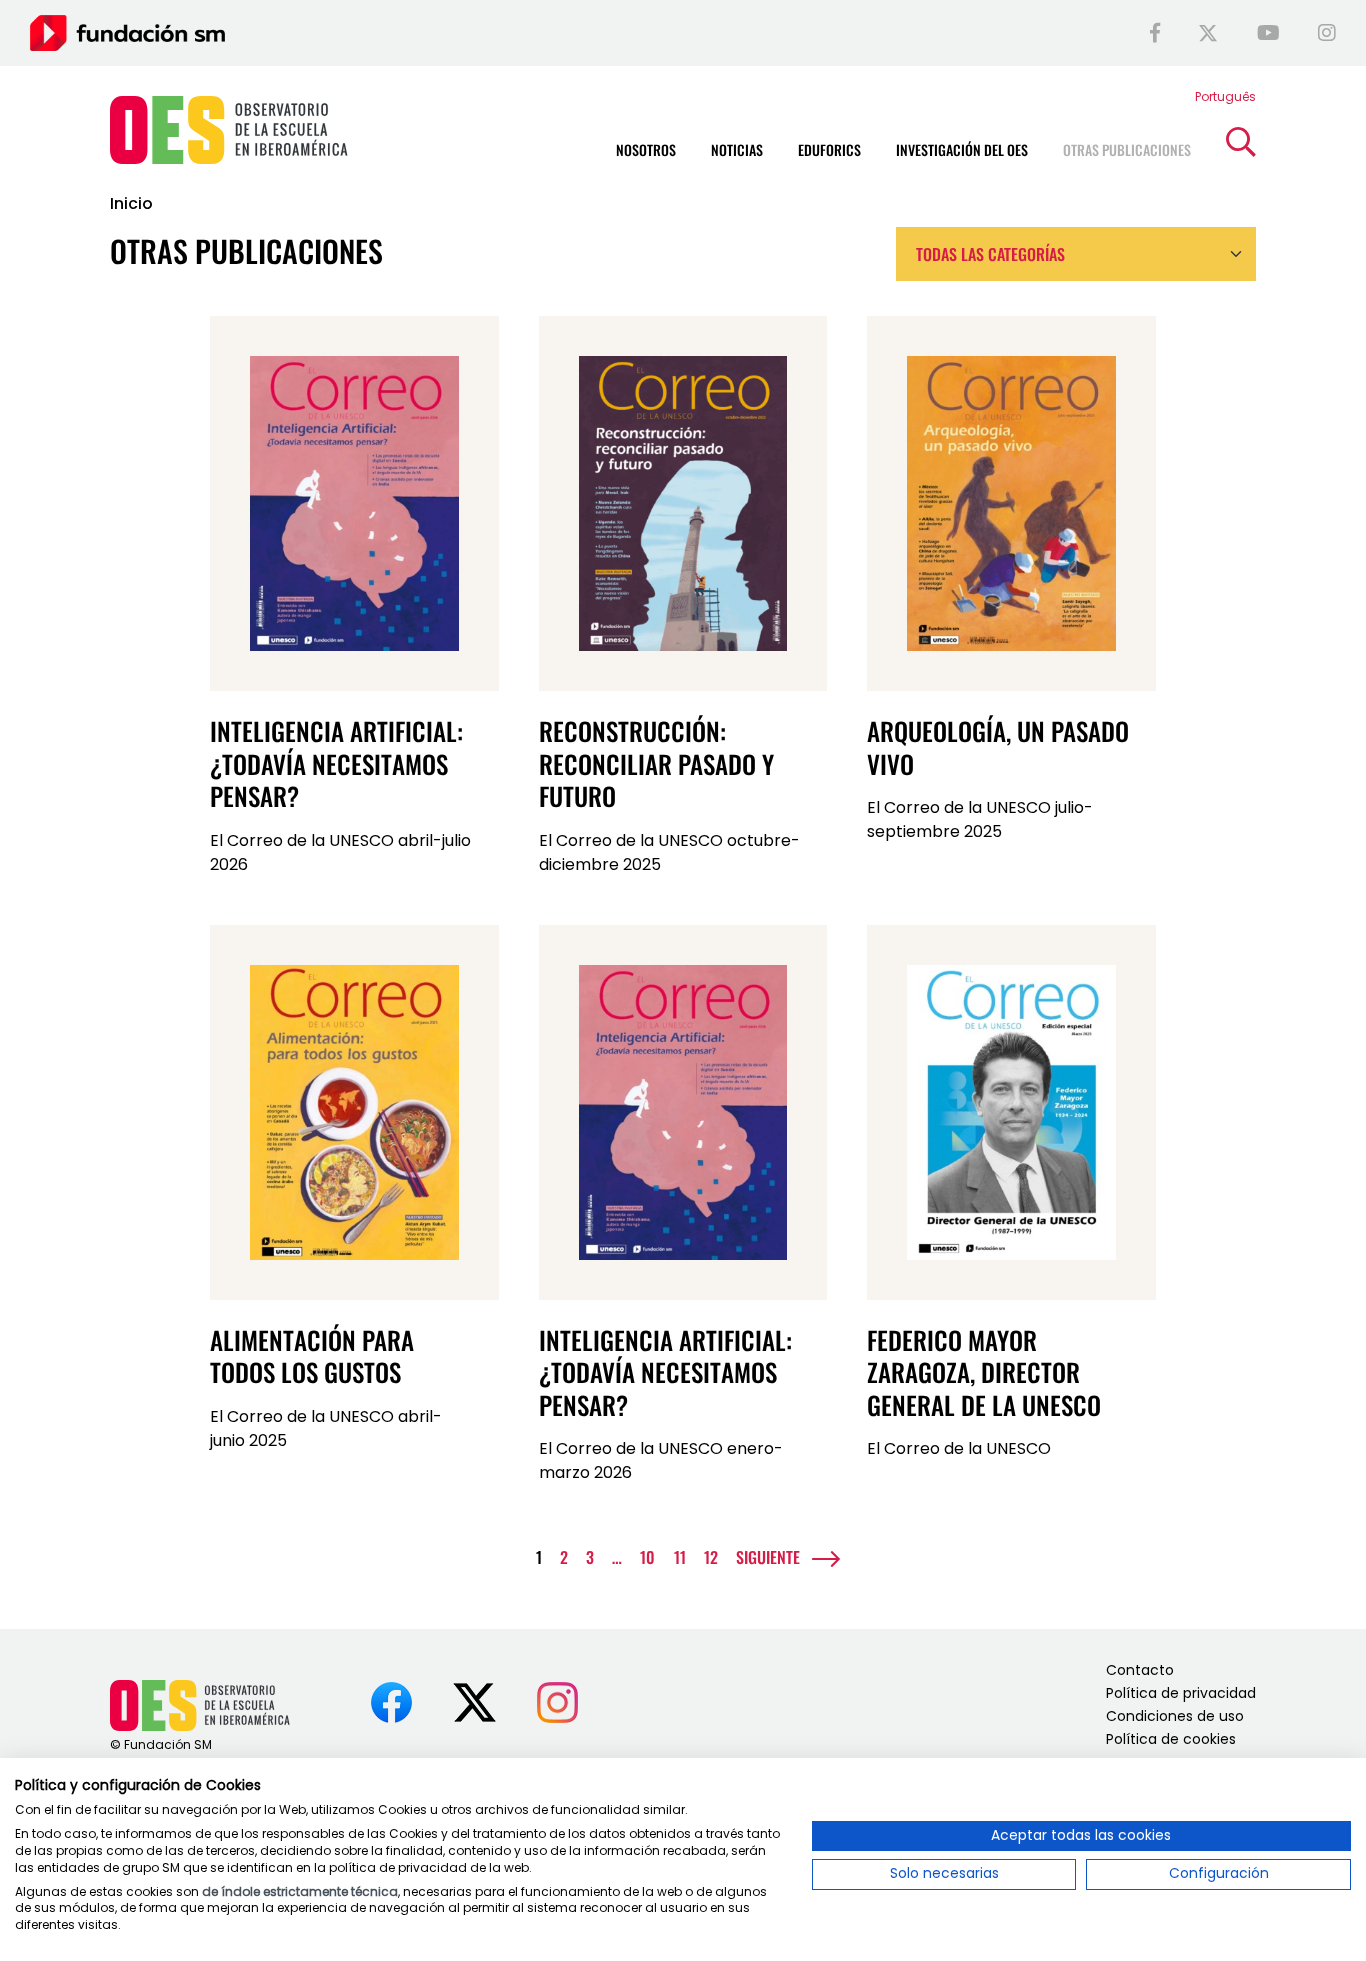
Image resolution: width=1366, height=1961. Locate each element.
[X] (1208, 33)
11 (680, 1557)
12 (711, 1557)
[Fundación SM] (127, 32)
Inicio (131, 203)
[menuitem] (1225, 96)
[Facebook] (1155, 33)
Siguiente (768, 1557)
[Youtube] (1268, 33)
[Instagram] (1327, 33)
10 (647, 1557)
